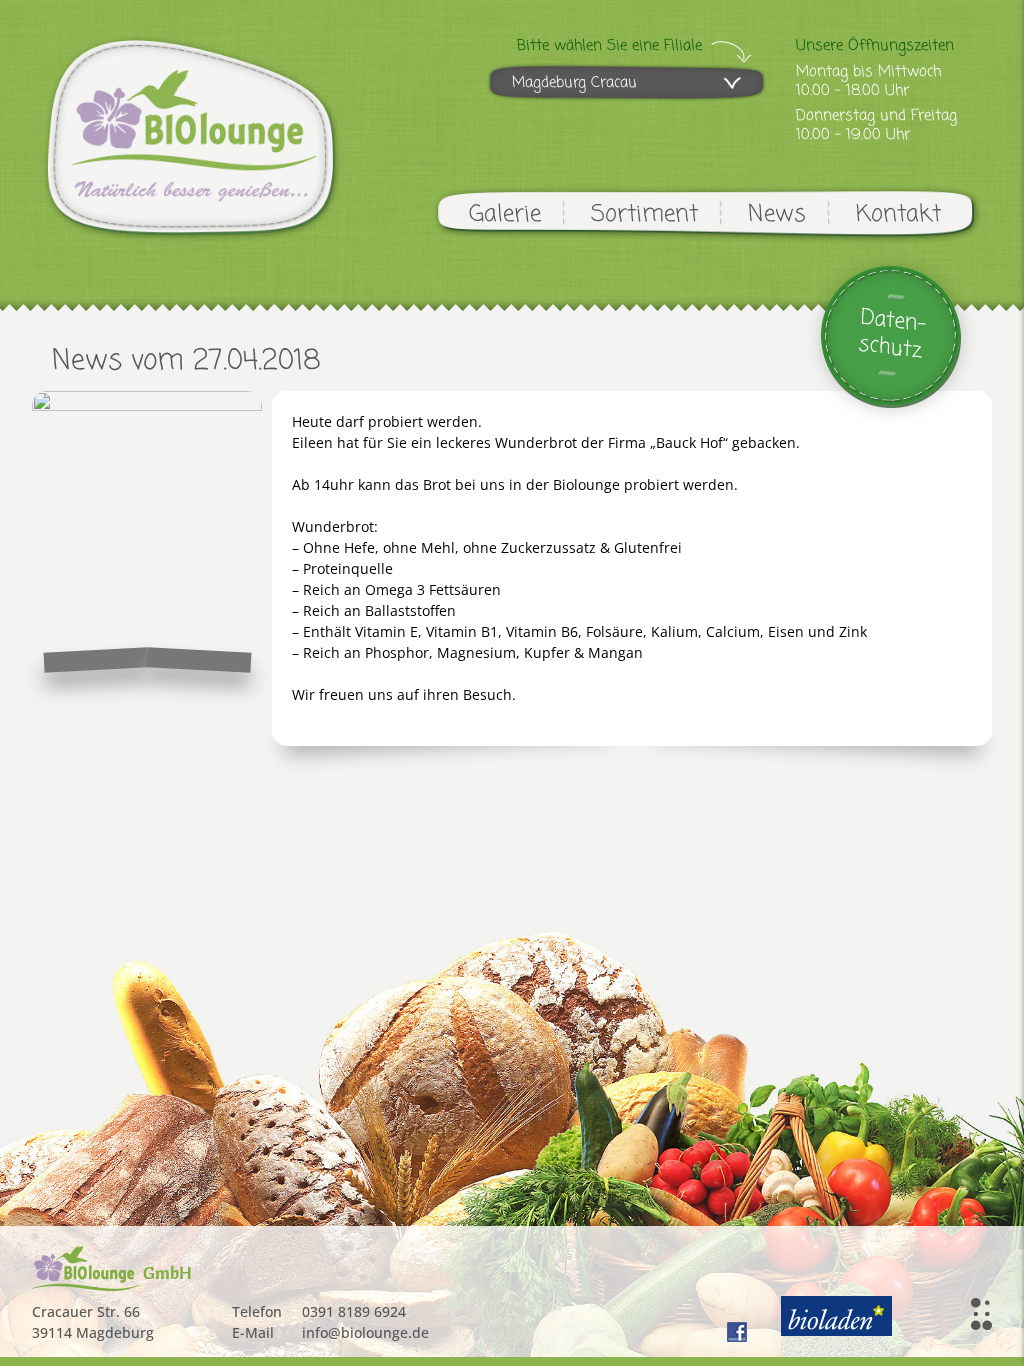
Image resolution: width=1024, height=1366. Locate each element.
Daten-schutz (892, 334)
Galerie (505, 214)
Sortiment (644, 214)
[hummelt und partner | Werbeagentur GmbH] (981, 1314)
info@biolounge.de (365, 1332)
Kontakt (898, 214)
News (777, 214)
